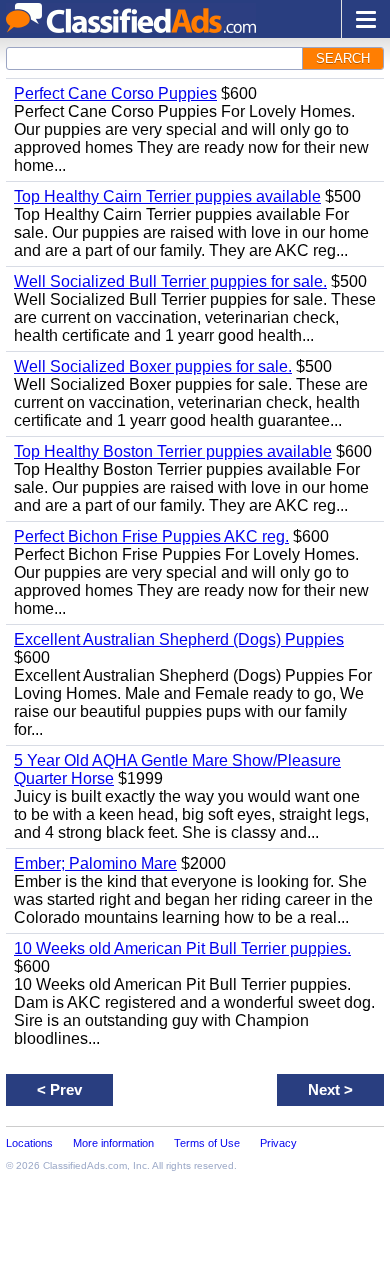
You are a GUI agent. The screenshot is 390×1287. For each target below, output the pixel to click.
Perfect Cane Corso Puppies (115, 93)
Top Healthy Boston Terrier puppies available (173, 451)
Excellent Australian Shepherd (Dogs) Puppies (179, 639)
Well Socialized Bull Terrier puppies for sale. (170, 281)
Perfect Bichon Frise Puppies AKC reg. (151, 536)
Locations (29, 1143)
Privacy (278, 1143)
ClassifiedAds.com (85, 1165)
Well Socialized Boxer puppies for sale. (153, 366)
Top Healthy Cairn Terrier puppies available (167, 196)
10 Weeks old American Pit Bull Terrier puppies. (182, 948)
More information (113, 1143)
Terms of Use (207, 1143)
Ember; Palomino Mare (95, 863)
